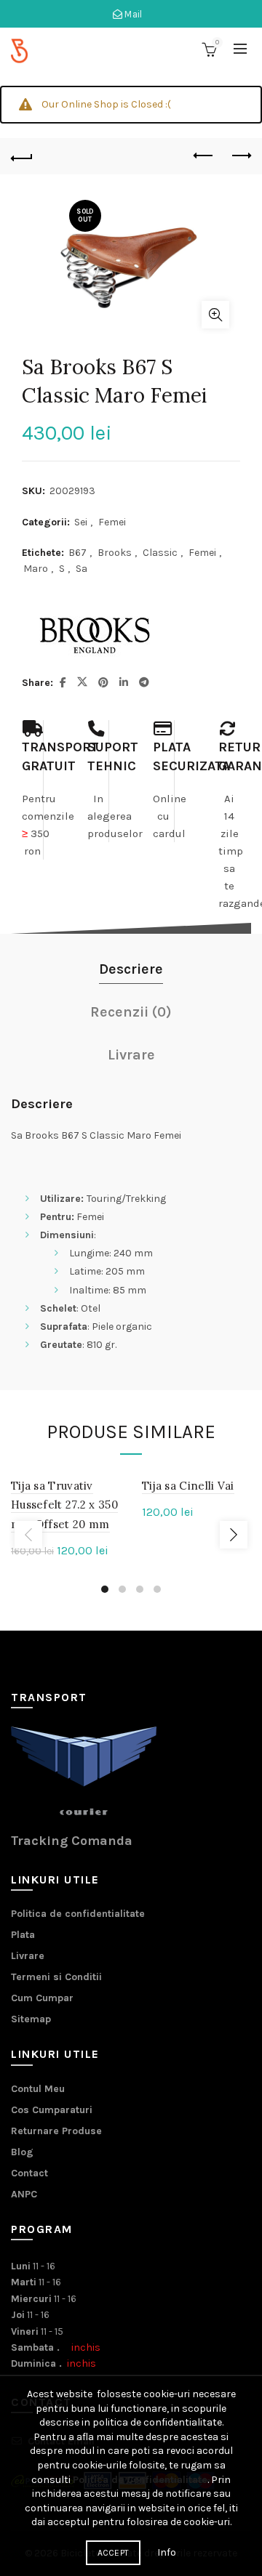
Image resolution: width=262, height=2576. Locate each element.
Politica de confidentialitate (78, 1914)
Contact (29, 2173)
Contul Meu (38, 2089)
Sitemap (31, 2019)
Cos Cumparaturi (52, 2110)
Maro (36, 569)
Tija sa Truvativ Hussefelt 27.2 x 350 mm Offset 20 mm (64, 1505)
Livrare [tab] (131, 1055)
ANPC (24, 2194)
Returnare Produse (56, 2131)
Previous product (204, 156)
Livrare (28, 1956)
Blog (22, 2152)
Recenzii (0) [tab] (131, 1012)
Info (167, 2552)
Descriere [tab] (131, 969)
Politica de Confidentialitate (140, 2480)
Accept (114, 2553)
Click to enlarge (215, 315)
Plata (23, 1935)
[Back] (22, 156)
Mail (132, 14)
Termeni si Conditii (56, 1977)
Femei (112, 522)
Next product (240, 156)
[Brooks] (95, 635)
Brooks (115, 553)
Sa (82, 569)
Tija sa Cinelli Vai (188, 1486)
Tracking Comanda (72, 1841)
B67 (78, 553)
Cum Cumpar (42, 1998)
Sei (81, 522)
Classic (160, 553)
